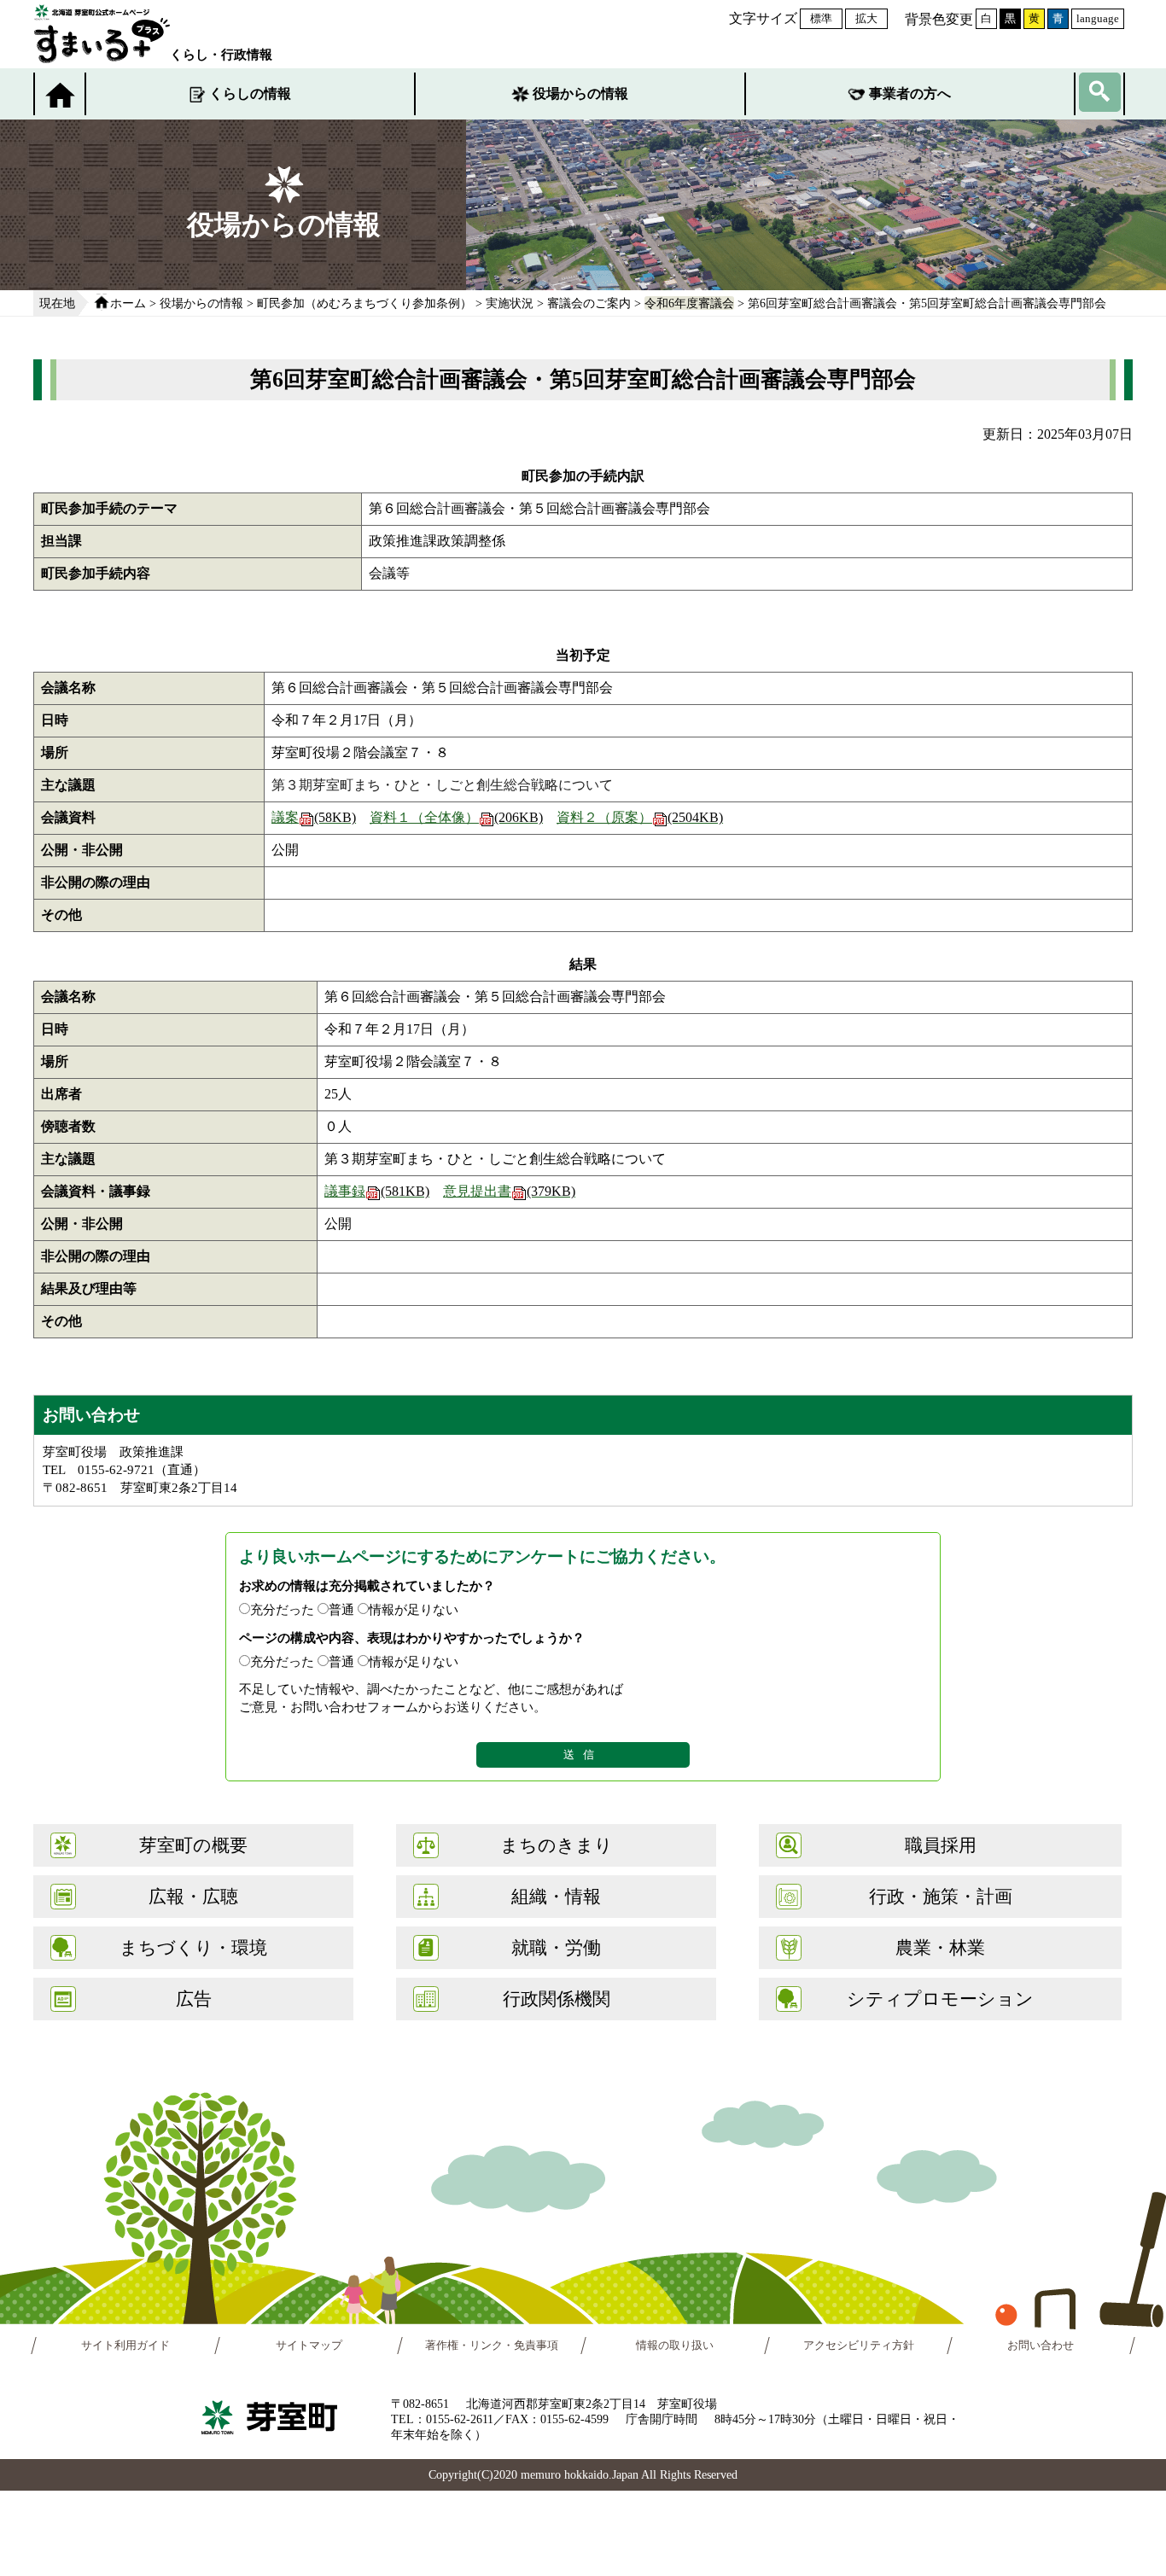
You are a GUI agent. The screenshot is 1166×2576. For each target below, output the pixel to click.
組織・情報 (556, 1896)
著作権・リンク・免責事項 (492, 2346)
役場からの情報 (580, 93)
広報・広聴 (193, 1896)
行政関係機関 (557, 1999)
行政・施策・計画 (941, 1896)
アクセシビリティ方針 (859, 2346)
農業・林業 (940, 1947)
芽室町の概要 (193, 1845)
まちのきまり (557, 1845)
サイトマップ (309, 2346)
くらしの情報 (250, 93)
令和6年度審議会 (689, 303)
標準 (821, 18)
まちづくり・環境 (193, 1947)
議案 (314, 817)
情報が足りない (414, 1609)
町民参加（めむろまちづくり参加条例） (364, 303)
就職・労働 (556, 1947)
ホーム (128, 303)
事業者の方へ (910, 93)
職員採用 (941, 1845)
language (1098, 18)
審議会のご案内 (589, 303)
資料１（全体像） (456, 817)
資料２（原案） (640, 817)
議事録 (377, 1191)
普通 (341, 1609)
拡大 (866, 18)
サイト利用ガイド (125, 2346)
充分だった (282, 1609)
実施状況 (510, 303)
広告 (194, 1999)
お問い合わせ (1041, 2346)
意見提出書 (509, 1191)
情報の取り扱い (675, 2346)
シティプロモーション (940, 1999)
